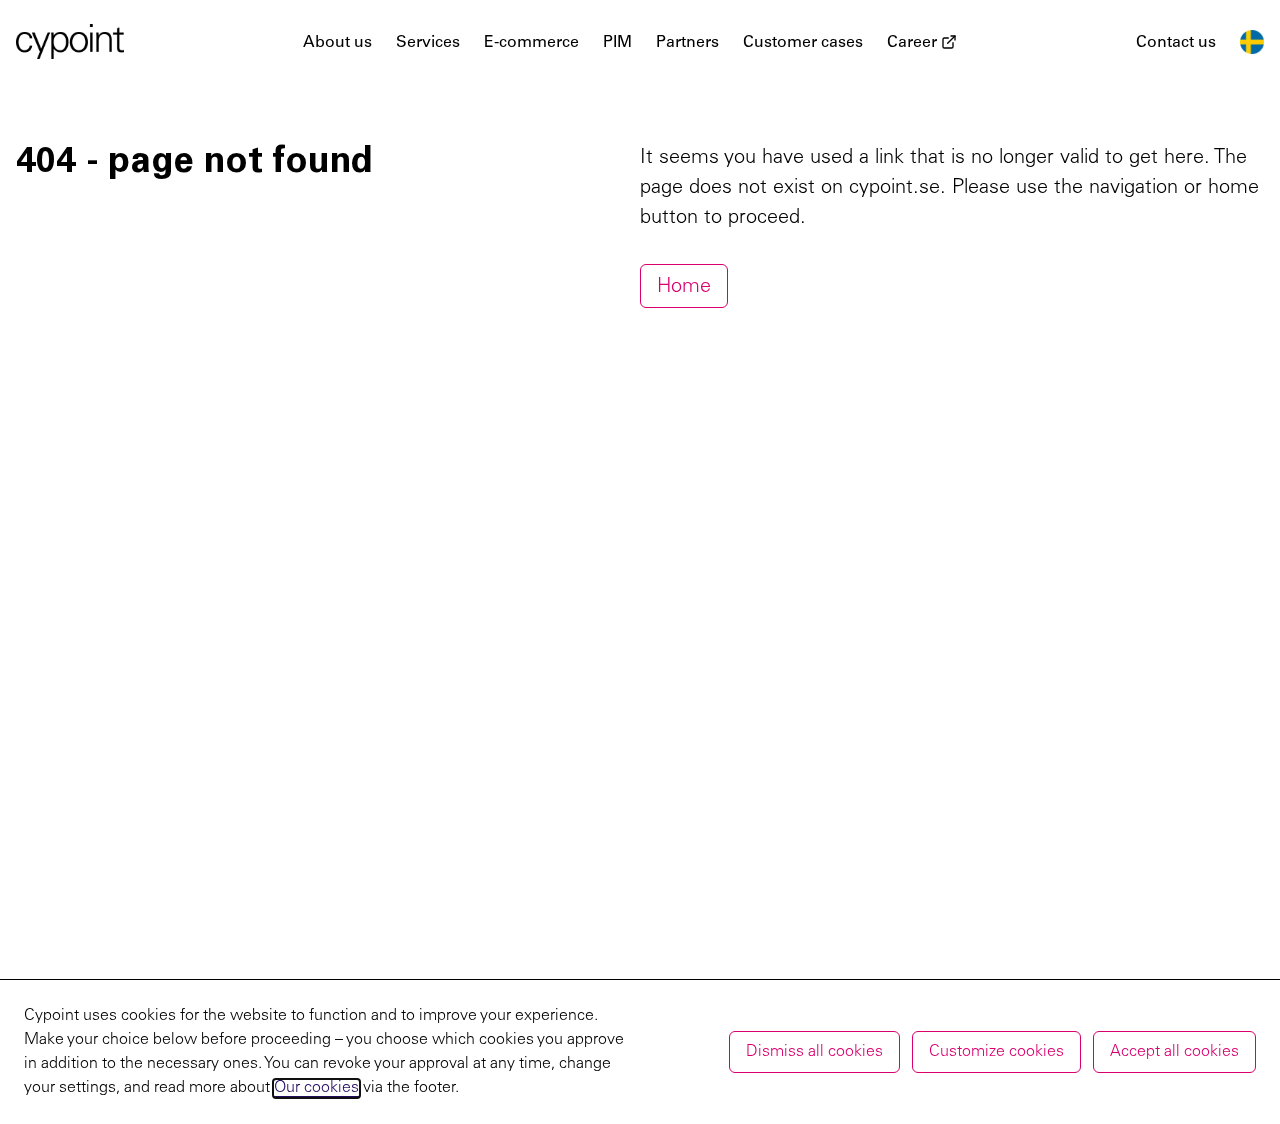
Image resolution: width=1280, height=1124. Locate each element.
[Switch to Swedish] (1252, 42)
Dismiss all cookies (814, 1052)
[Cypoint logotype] (70, 41)
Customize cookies (996, 1052)
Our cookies (316, 1088)
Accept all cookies (1174, 1052)
